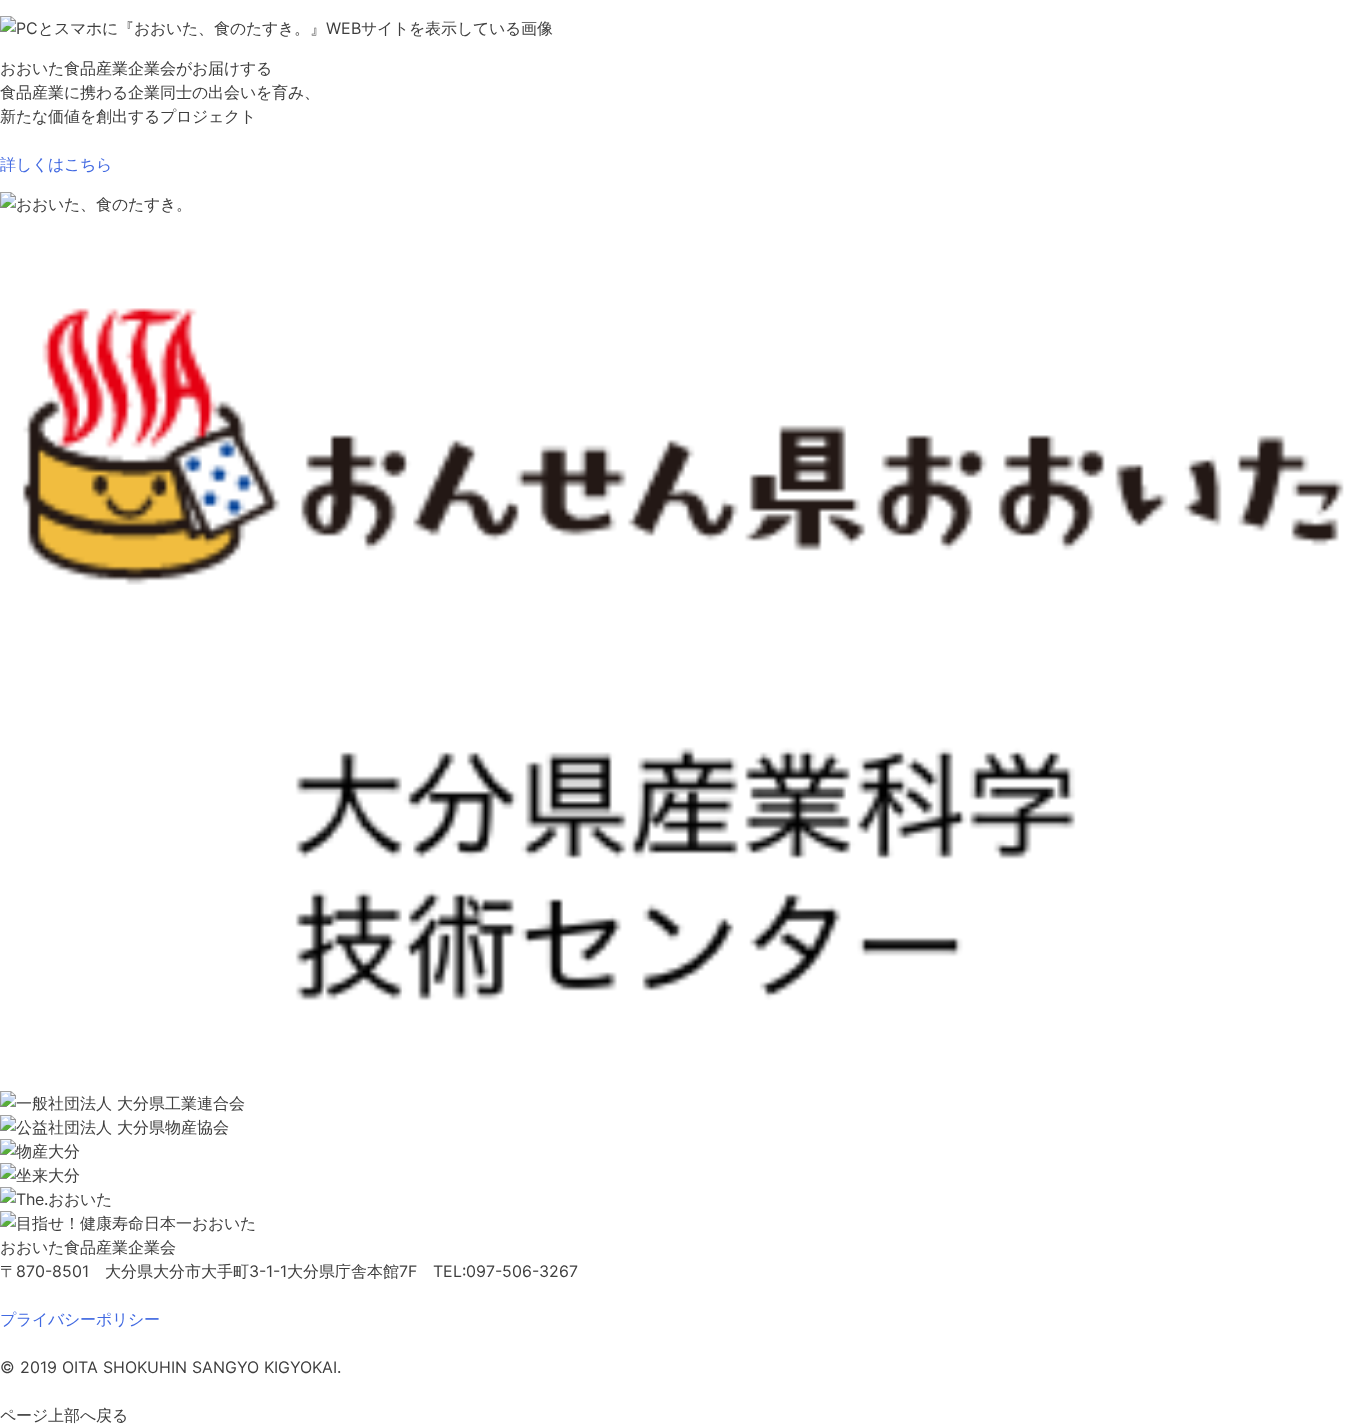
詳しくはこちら (56, 164)
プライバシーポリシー (80, 1319)
